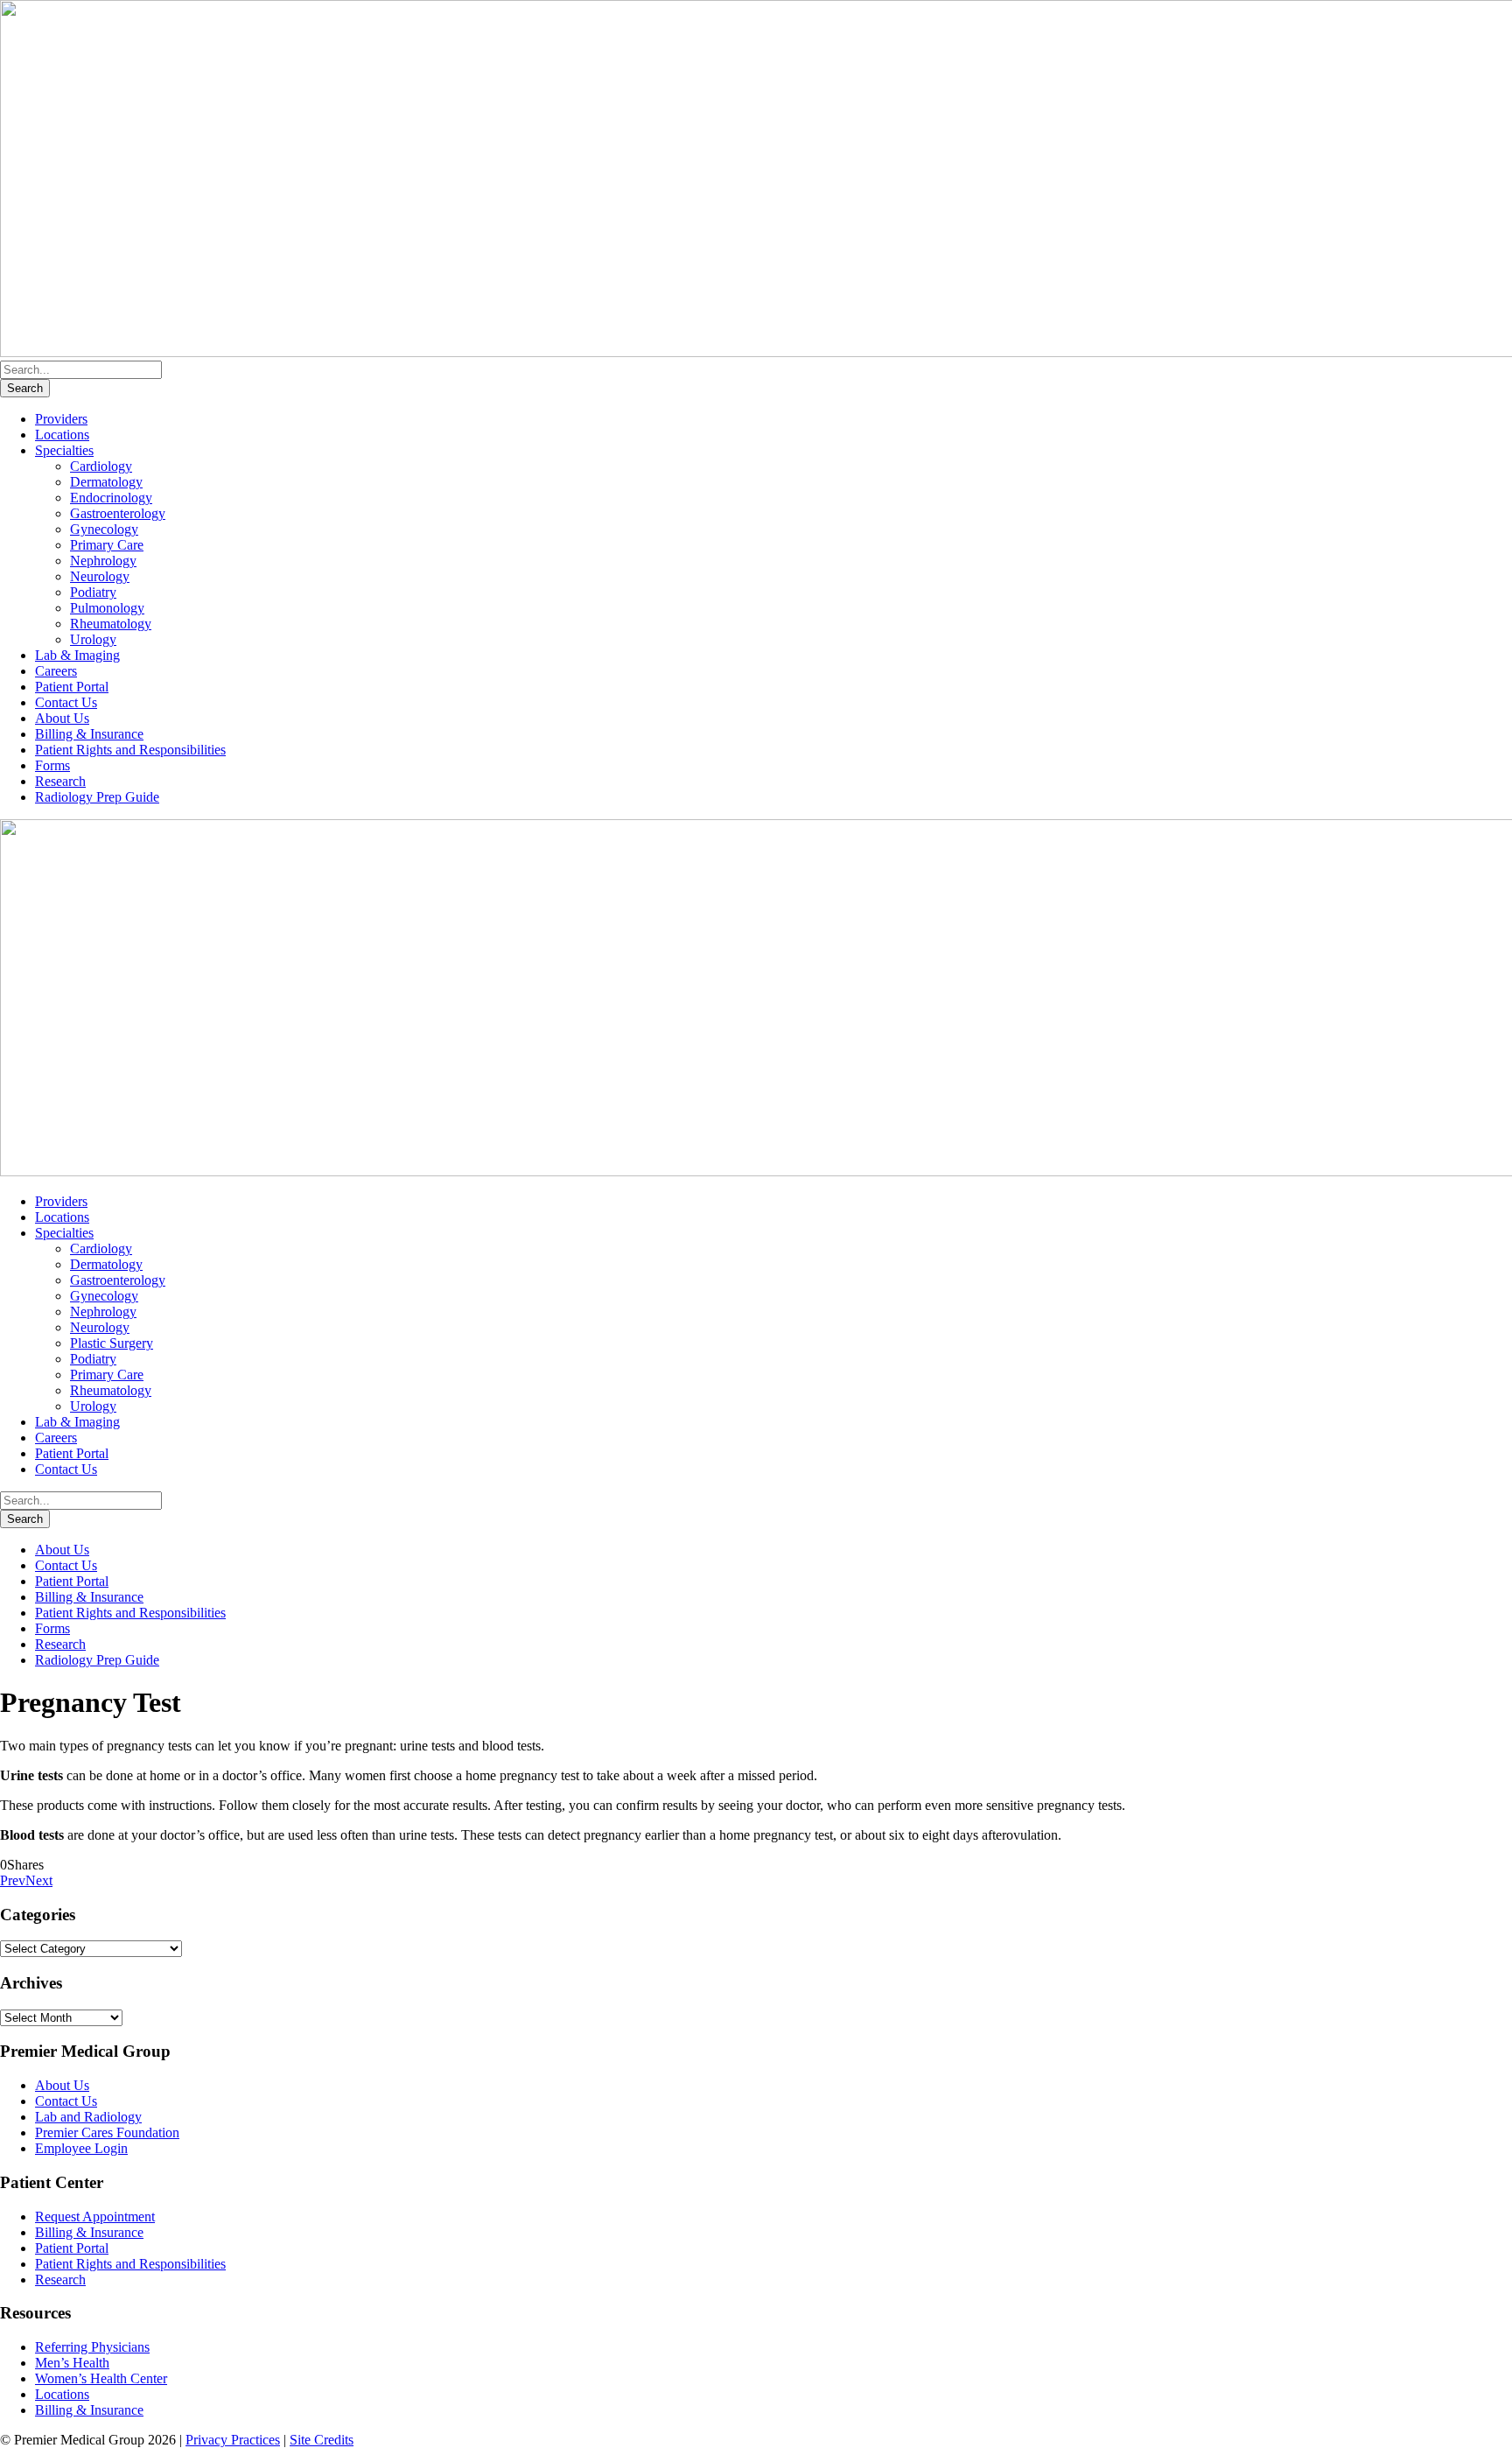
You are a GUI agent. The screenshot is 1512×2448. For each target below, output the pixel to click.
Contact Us (66, 702)
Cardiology (101, 466)
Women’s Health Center (101, 2378)
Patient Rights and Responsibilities (130, 750)
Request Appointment (95, 2217)
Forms (52, 765)
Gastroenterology (118, 513)
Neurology (100, 576)
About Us (62, 718)
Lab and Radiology (88, 2117)
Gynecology (104, 529)
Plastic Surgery (112, 1343)
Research (60, 781)
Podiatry (93, 592)
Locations (62, 435)
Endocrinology (111, 498)
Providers (61, 419)
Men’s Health (72, 2363)
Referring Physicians (92, 2347)
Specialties (64, 450)
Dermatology (106, 482)
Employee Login (81, 2148)
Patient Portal (72, 687)
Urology (93, 639)
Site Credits (322, 2440)
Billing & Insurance (89, 734)
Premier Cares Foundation (107, 2132)
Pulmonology (107, 608)
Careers (56, 671)
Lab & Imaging (77, 655)
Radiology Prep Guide (97, 797)
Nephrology (103, 561)
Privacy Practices (233, 2440)
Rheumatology (111, 624)
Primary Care (107, 545)
